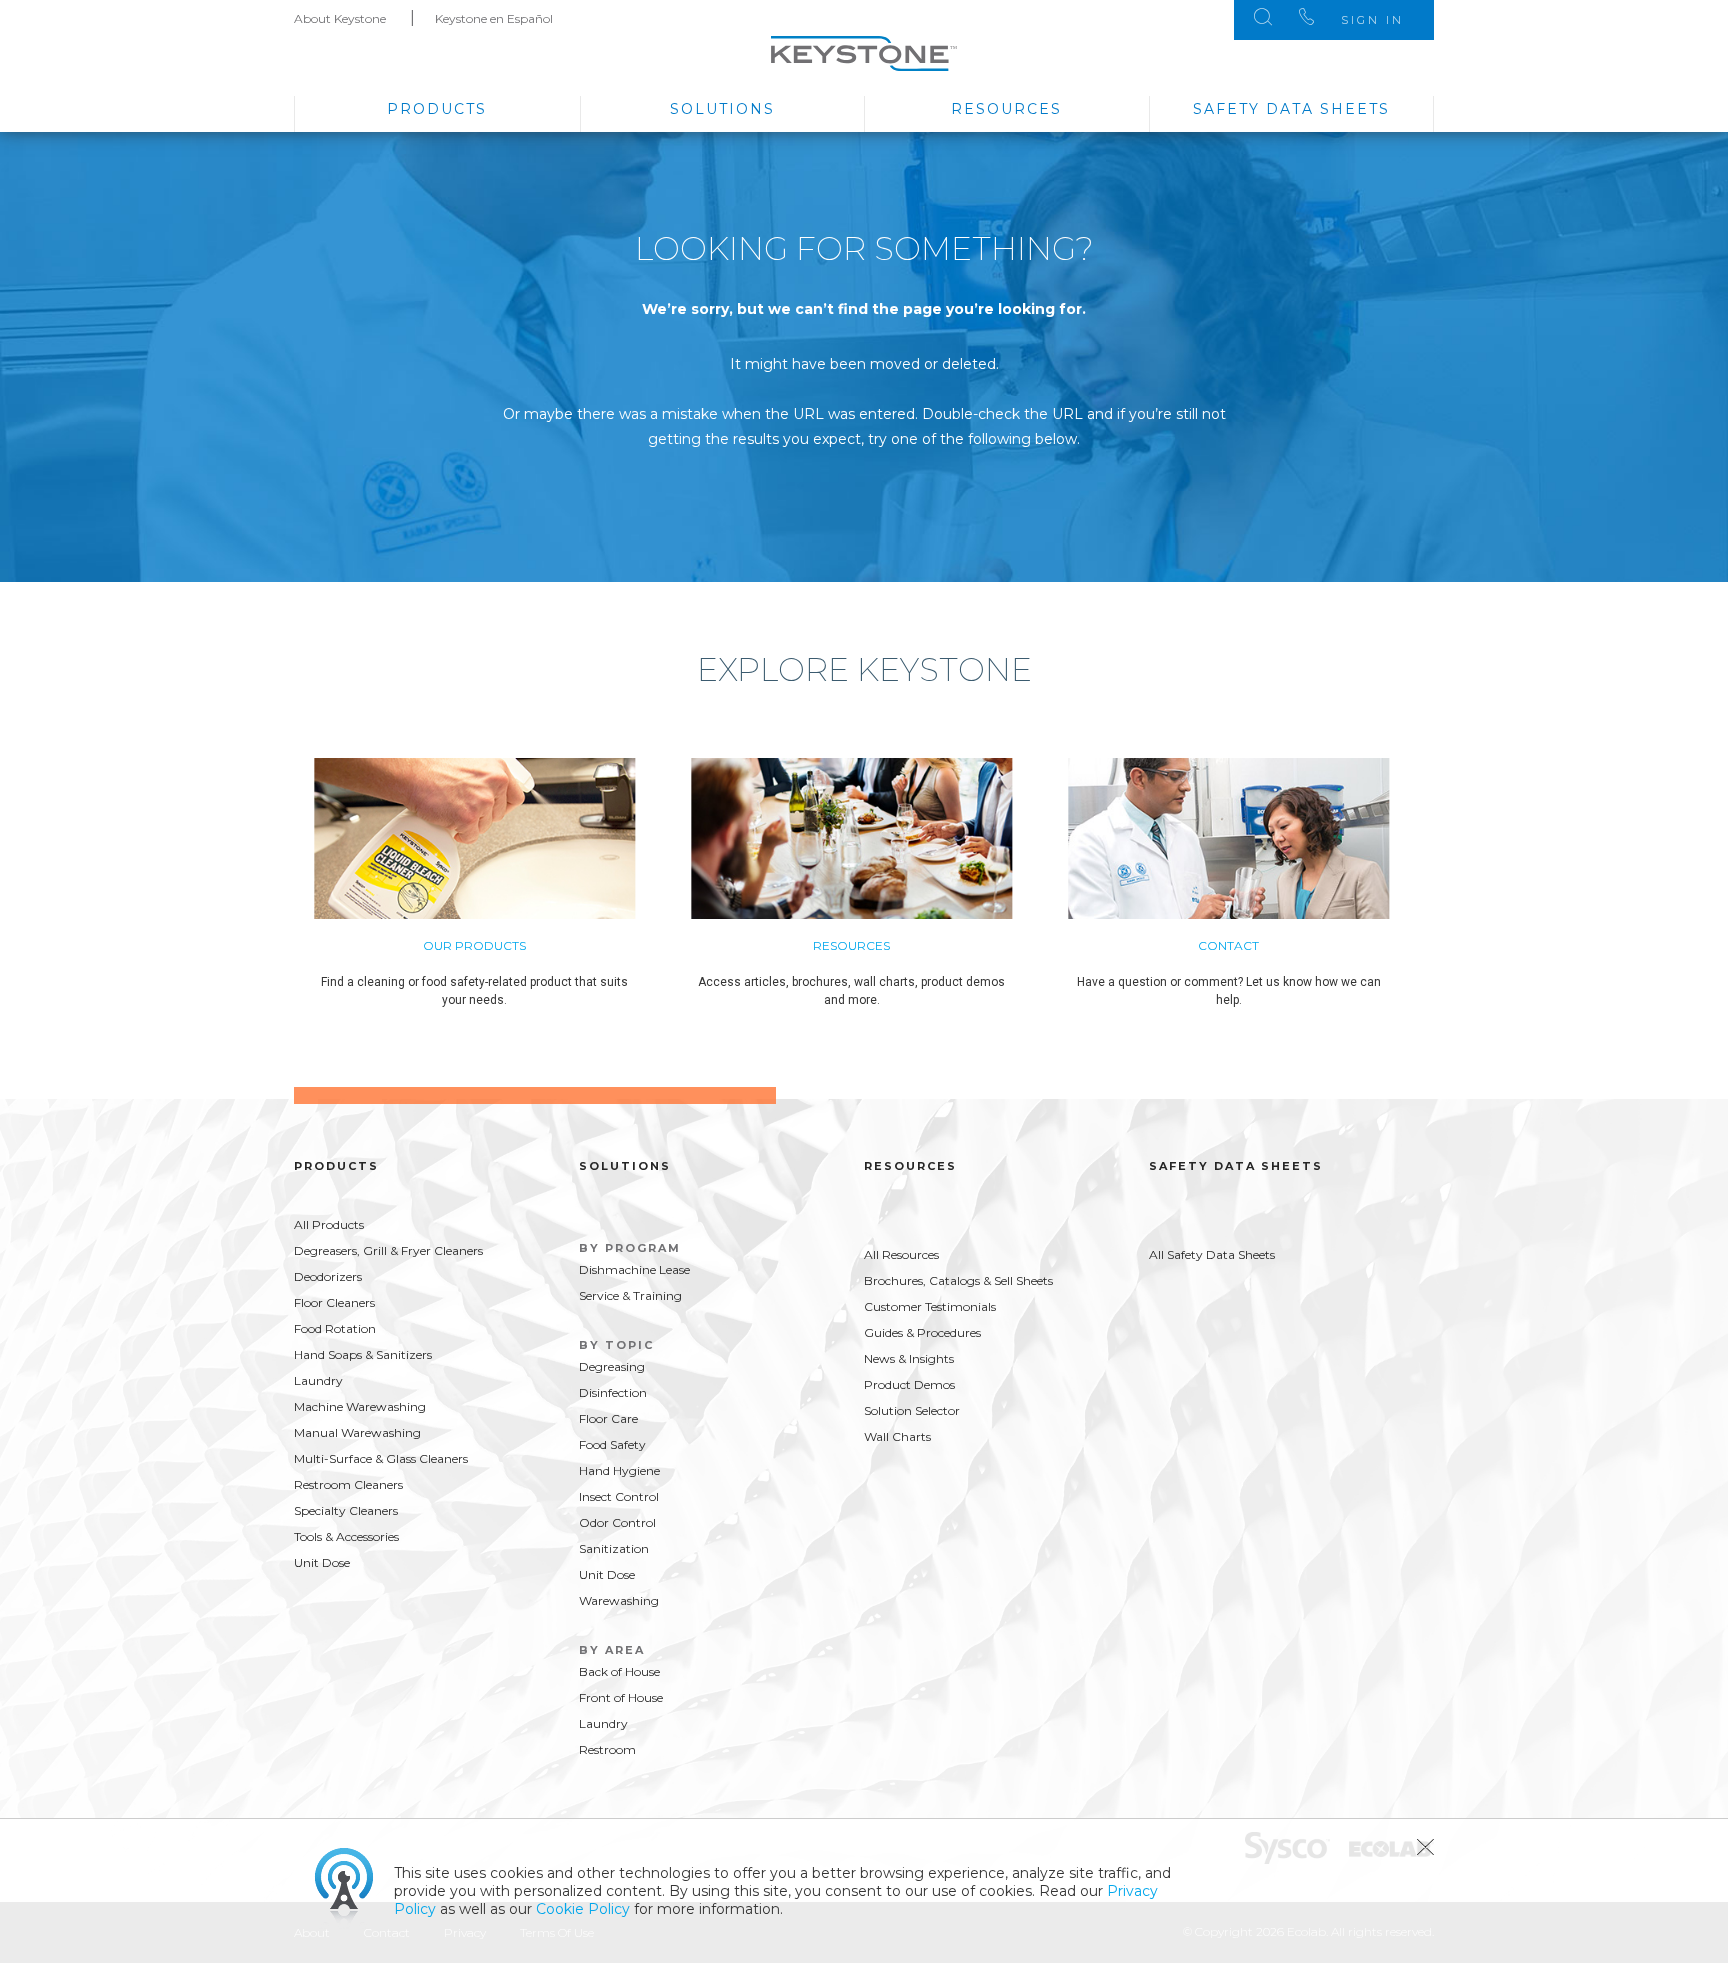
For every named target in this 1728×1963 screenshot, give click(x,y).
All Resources (901, 1254)
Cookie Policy (583, 1909)
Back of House (619, 1671)
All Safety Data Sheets (1212, 1254)
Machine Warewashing (360, 1406)
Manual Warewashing (357, 1432)
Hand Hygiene (619, 1470)
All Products (329, 1224)
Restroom (607, 1749)
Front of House (621, 1697)
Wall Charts (897, 1436)
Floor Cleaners (334, 1302)
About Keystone (340, 18)
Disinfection (613, 1392)
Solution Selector (912, 1410)
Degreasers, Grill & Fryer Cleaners (388, 1250)
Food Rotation (335, 1328)
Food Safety (612, 1444)
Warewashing (619, 1600)
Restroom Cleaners (348, 1484)
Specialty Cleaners (346, 1510)
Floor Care (608, 1418)
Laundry (318, 1380)
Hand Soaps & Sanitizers (363, 1354)
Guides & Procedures (922, 1332)
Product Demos (909, 1384)
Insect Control (619, 1496)
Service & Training (630, 1295)
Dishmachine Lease (634, 1269)
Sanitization (614, 1548)
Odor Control (617, 1522)
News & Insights (909, 1358)
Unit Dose (322, 1562)
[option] (502, 893)
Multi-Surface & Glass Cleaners (381, 1458)
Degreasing (612, 1366)
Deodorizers (328, 1276)
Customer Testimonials (930, 1306)
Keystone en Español (494, 18)
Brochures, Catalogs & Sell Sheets (958, 1280)
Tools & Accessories (346, 1536)
